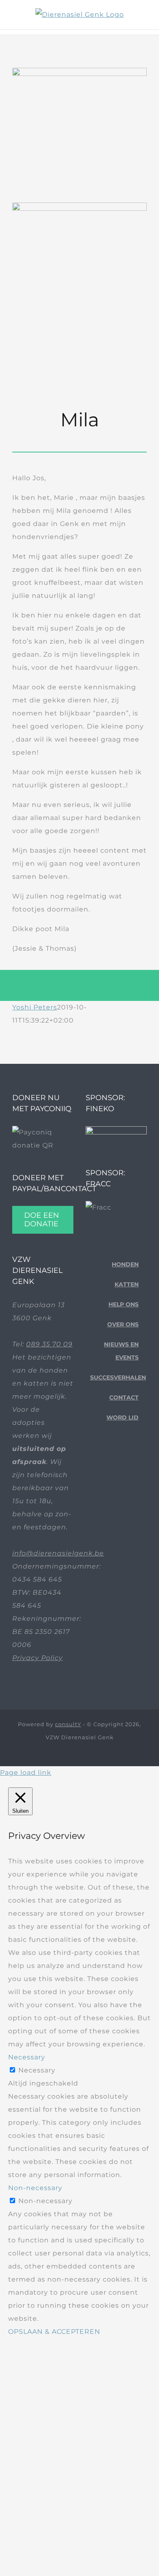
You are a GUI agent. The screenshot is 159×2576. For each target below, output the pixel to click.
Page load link (26, 1773)
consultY (68, 1724)
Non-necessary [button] (35, 2188)
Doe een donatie (42, 1220)
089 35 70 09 (49, 1344)
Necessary (37, 2070)
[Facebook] (97, 1462)
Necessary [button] (27, 2057)
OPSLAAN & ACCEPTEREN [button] (54, 2332)
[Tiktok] (109, 1462)
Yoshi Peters (35, 1007)
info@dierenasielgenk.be (58, 1553)
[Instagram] (122, 1462)
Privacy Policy (38, 1658)
